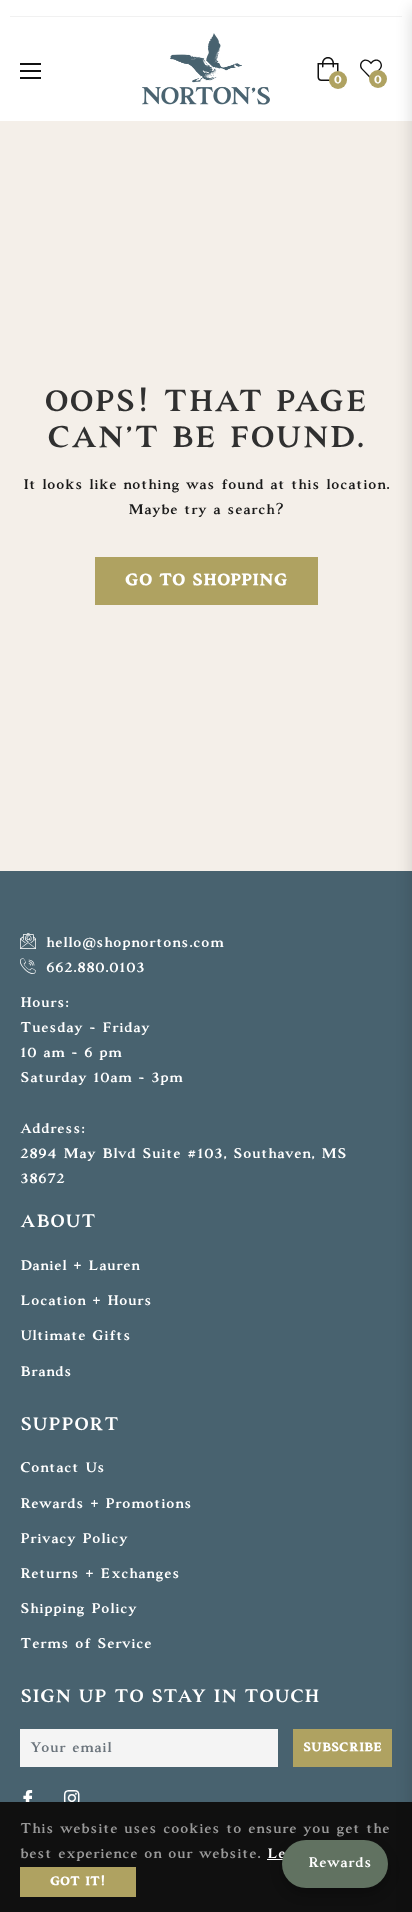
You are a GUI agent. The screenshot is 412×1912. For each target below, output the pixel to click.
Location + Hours (86, 1301)
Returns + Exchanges (100, 1574)
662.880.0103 (92, 968)
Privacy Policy (74, 1539)
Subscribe (342, 1748)
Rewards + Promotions (106, 1504)
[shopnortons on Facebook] (30, 1799)
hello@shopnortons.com (132, 943)
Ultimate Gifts (75, 1336)
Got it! (78, 1882)
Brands (46, 1372)
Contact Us (62, 1468)
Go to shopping (206, 581)
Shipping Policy (78, 1609)
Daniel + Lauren (80, 1266)
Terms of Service (86, 1644)
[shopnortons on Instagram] (74, 1799)
